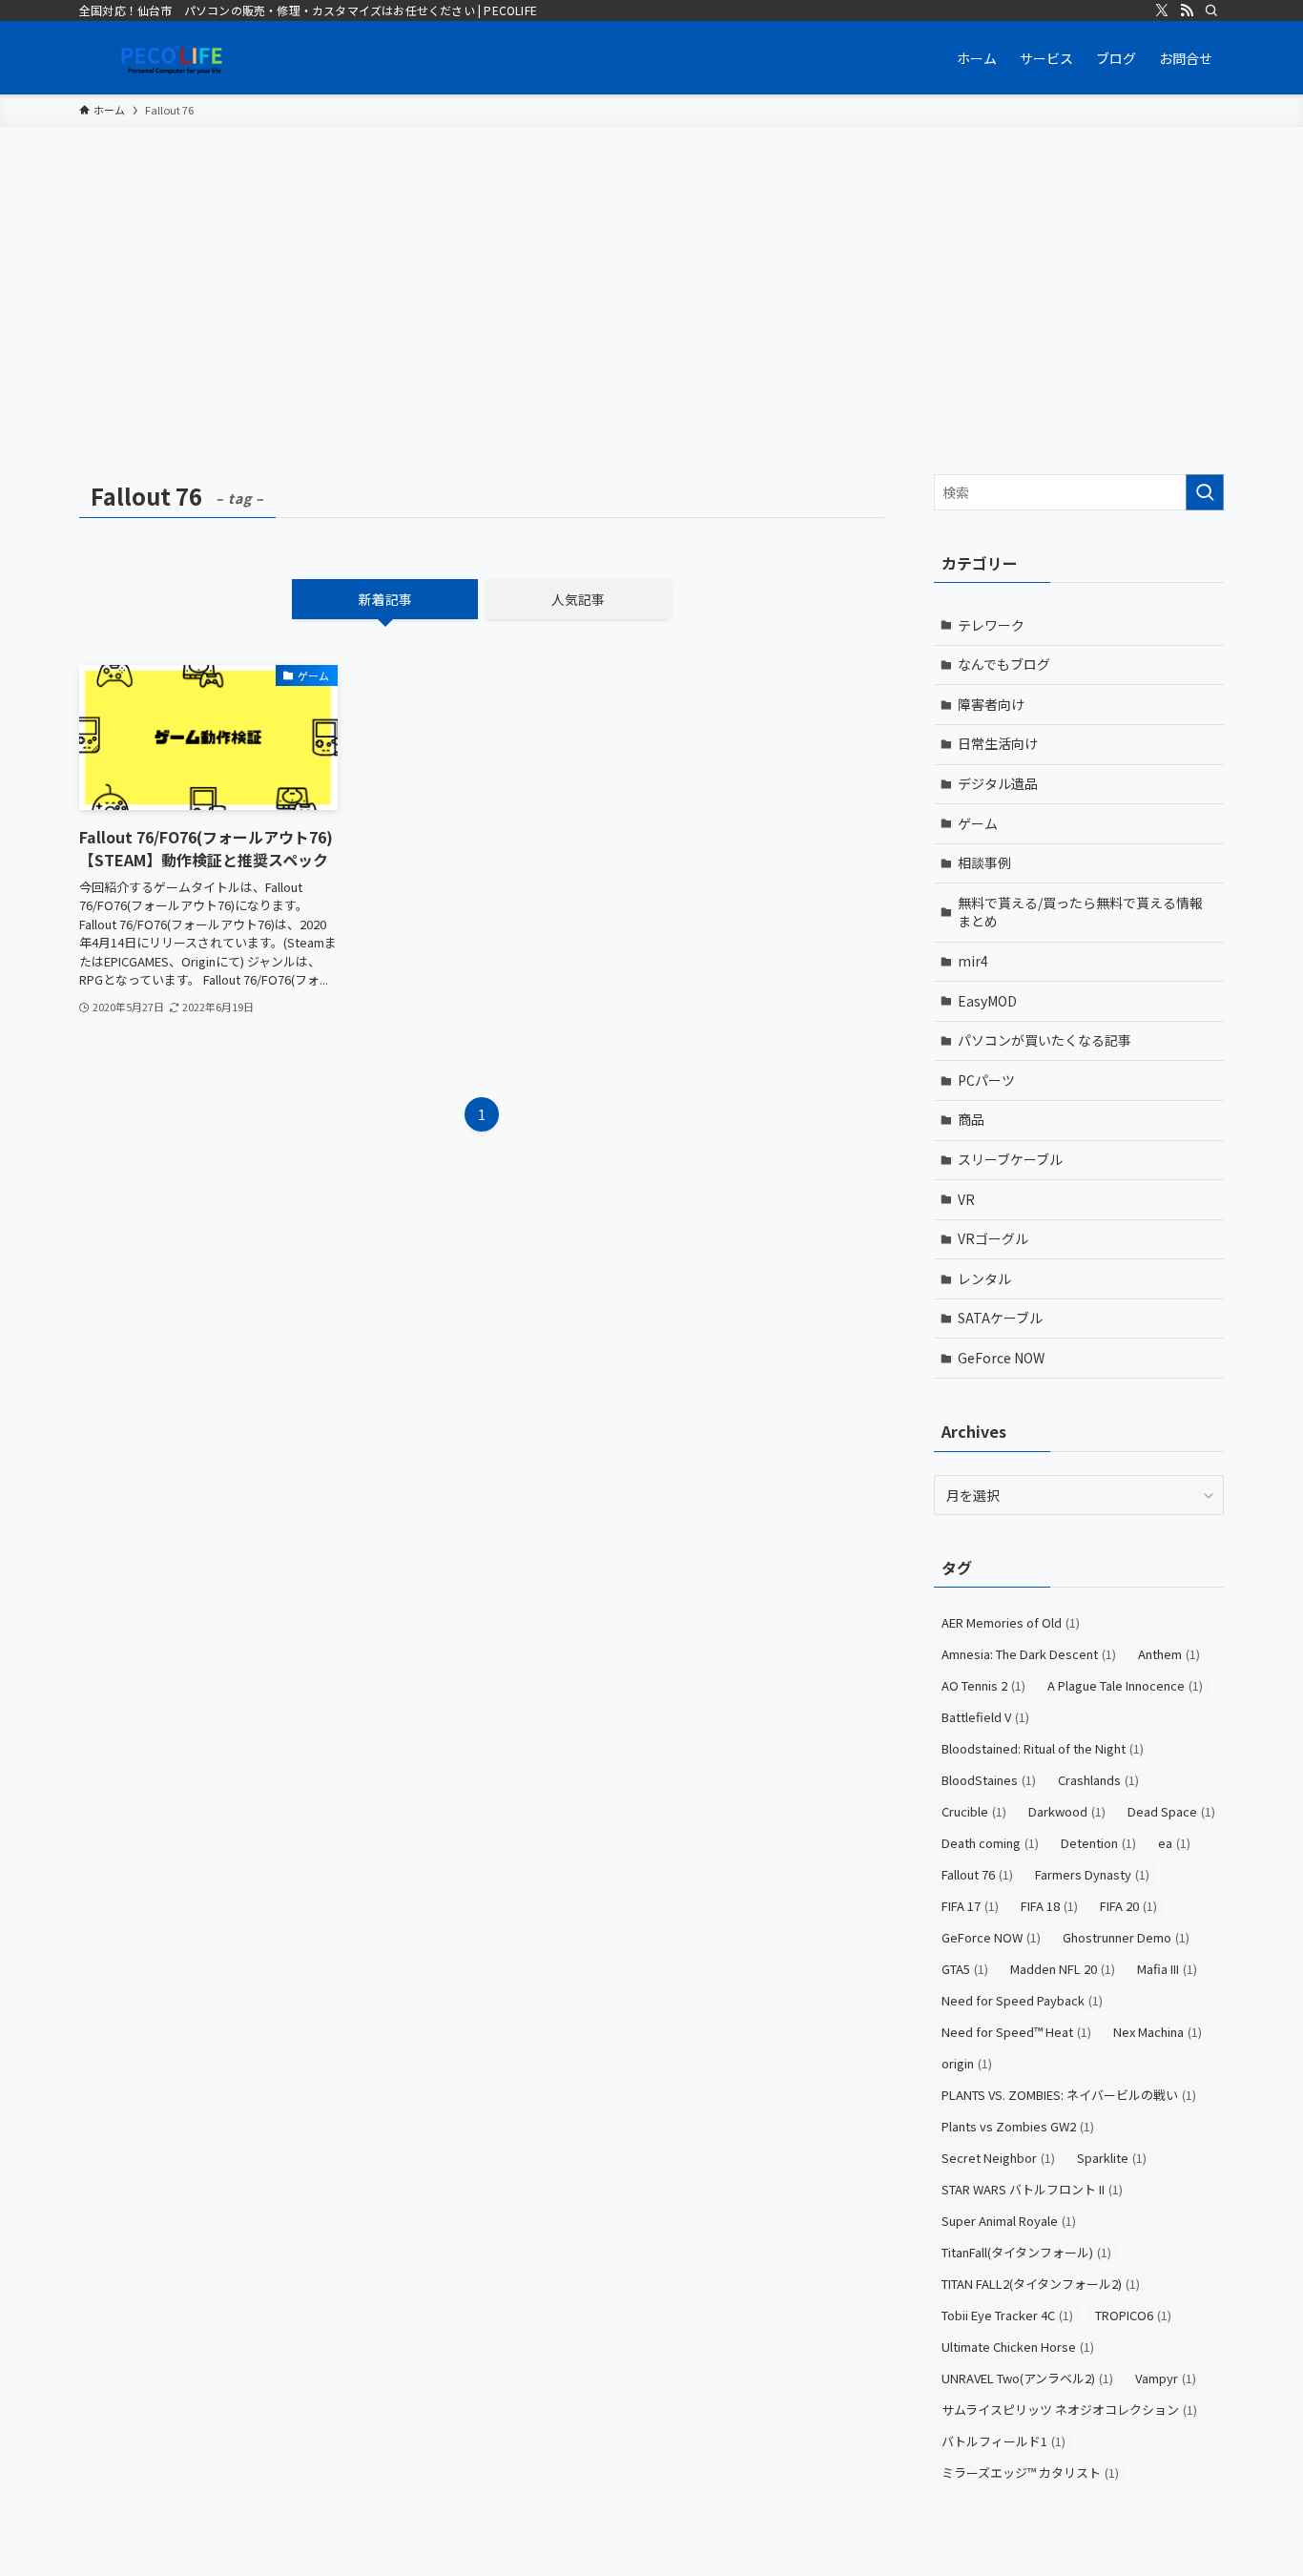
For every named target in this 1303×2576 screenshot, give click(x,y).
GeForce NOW (1001, 1358)
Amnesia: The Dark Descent (1029, 1654)
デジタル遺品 (998, 783)
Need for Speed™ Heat (1016, 2032)
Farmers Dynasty (1092, 1874)
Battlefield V (985, 1717)
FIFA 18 (1049, 1906)
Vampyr (1166, 2378)
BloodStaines (989, 1780)
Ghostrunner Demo (1126, 1937)
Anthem (1169, 1654)
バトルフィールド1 (1003, 2441)
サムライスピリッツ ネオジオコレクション (1069, 2410)
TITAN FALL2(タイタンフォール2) (1041, 2284)
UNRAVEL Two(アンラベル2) (1027, 2378)
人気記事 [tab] (578, 599)
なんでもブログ (1004, 664)
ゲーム (978, 823)
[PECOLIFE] (175, 58)
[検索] (1211, 10)
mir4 (973, 961)
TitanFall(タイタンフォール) (1026, 2252)
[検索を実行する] (1205, 492)
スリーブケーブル (1010, 1159)
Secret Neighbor (998, 2158)
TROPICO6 (1133, 2315)
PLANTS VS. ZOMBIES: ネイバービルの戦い (1069, 2095)
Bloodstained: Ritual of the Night (1043, 1748)
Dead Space (1171, 1811)
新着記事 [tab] (385, 599)
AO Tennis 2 (983, 1685)
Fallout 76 (977, 1874)
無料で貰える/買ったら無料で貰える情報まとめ (1080, 912)
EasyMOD (987, 1001)
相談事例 (984, 862)
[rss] (1187, 10)
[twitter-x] (1162, 10)
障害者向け (991, 704)
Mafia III (1167, 1969)
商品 (971, 1119)
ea (1174, 1843)
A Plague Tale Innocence (1125, 1685)
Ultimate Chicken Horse (1018, 2347)
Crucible (974, 1811)
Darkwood (1067, 1811)
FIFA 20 (1128, 1906)
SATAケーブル (1000, 1318)
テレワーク (991, 625)
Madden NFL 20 (1063, 1969)
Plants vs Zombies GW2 (1018, 2126)
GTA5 (965, 1969)
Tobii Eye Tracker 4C (1007, 2315)
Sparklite (1112, 2158)
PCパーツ (986, 1080)
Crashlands (1098, 1780)
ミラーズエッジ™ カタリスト (1030, 2472)
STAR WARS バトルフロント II (1032, 2189)
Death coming (990, 1843)
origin (967, 2063)
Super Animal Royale (1009, 2221)
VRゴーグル (993, 1238)
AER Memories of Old (1011, 1622)
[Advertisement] (651, 270)
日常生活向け (998, 743)
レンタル (984, 1278)
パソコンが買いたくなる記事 (1044, 1040)
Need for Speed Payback (1022, 2000)
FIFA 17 (970, 1906)
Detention (1098, 1843)
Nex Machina (1158, 2032)
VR (966, 1199)
